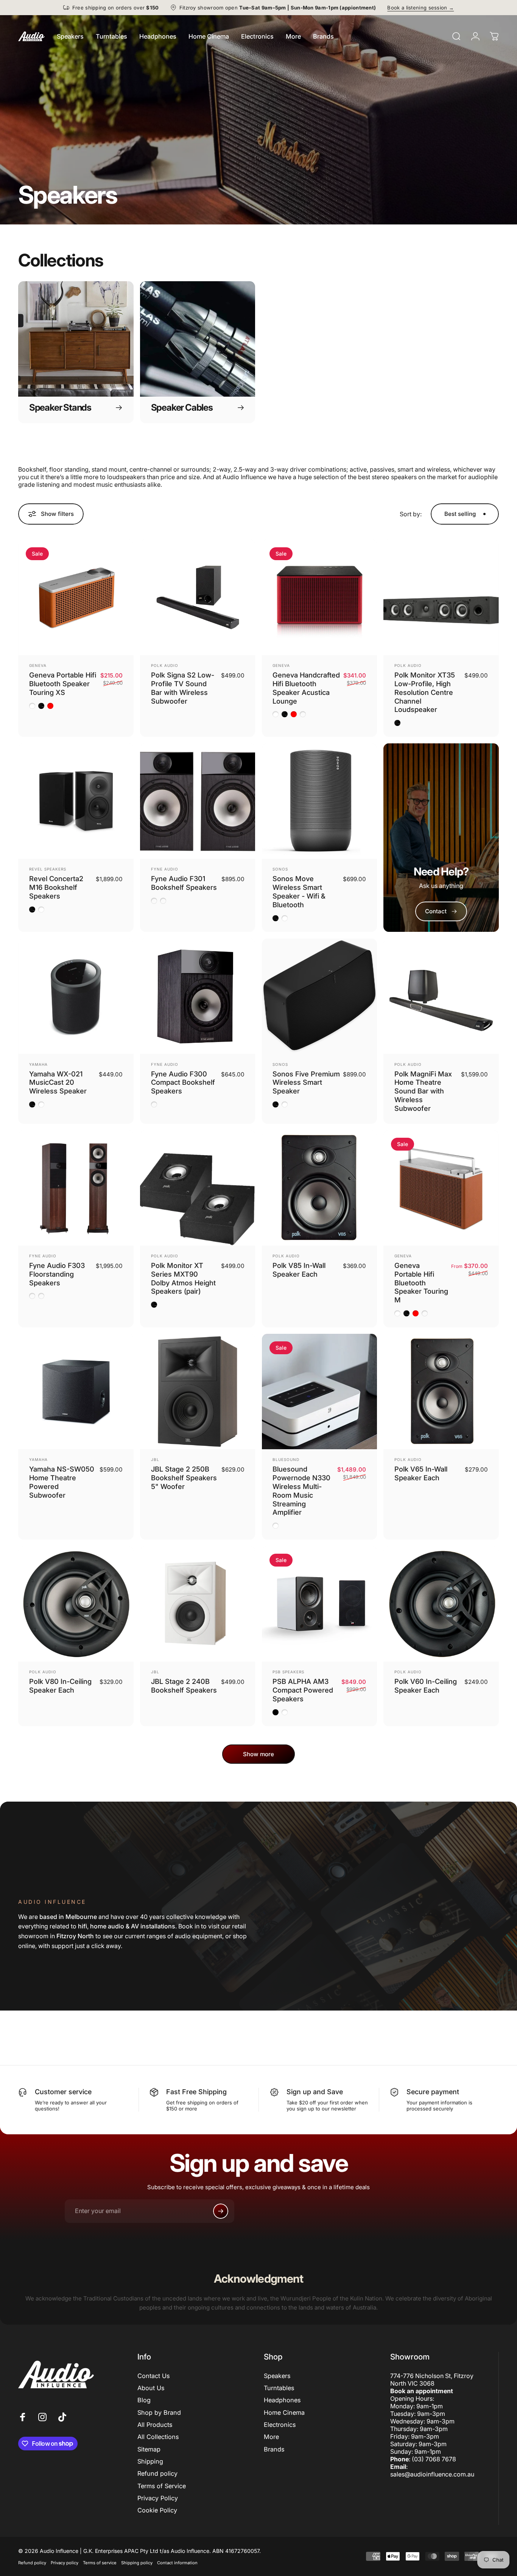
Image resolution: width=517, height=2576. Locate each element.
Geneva (38, 665)
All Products (155, 2425)
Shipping (150, 2461)
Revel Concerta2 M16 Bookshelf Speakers (56, 887)
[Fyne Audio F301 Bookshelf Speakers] (198, 801)
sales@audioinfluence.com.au (432, 2474)
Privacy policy (65, 2563)
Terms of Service (162, 2486)
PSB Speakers (288, 1672)
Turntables (279, 2388)
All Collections (158, 2437)
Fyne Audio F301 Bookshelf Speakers (184, 883)
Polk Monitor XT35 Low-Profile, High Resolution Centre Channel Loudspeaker (425, 692)
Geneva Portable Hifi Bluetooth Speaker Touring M (421, 1283)
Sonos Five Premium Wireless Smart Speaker (306, 1082)
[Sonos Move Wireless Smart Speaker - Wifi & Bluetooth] (320, 801)
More (271, 2437)
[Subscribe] (221, 2211)
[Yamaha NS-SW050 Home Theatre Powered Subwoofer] (76, 1392)
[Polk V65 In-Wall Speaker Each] (441, 1392)
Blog (144, 2400)
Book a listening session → (420, 8)
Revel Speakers (48, 869)
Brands (274, 2449)
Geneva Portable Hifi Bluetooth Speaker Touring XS (63, 684)
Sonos (280, 869)
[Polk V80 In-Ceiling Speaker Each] (76, 1604)
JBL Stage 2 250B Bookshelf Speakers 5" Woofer (184, 1478)
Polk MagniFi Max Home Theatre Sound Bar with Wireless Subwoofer (423, 1091)
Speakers (277, 2376)
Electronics (280, 2425)
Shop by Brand (159, 2412)
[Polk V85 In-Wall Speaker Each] (320, 1188)
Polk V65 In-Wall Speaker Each (421, 1473)
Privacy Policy (158, 2498)
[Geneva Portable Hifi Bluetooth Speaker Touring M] (441, 1188)
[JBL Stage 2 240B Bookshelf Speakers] (198, 1604)
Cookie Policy (157, 2510)
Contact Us (153, 2376)
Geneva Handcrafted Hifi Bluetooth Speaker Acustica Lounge (306, 688)
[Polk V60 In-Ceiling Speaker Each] (441, 1604)
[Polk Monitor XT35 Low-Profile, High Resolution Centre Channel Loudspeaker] (441, 597)
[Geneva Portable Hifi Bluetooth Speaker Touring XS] (76, 597)
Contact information (177, 2563)
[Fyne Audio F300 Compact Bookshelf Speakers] (198, 996)
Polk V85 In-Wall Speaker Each (299, 1270)
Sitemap (149, 2449)
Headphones (282, 2400)
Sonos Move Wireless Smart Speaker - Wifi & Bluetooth (299, 892)
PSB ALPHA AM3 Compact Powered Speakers (303, 1690)
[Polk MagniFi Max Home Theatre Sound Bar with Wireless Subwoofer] (441, 996)
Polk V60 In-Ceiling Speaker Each (426, 1686)
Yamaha (38, 1064)
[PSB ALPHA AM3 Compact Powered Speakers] (320, 1604)
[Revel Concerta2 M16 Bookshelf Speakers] (76, 801)
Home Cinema (284, 2412)
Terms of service (100, 2563)
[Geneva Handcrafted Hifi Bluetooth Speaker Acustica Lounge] (320, 597)
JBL (155, 1459)
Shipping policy (137, 2563)
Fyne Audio (165, 869)
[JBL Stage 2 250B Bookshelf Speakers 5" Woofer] (198, 1392)
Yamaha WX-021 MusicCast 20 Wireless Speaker (58, 1082)
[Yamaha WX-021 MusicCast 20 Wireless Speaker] (76, 996)
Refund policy (157, 2473)
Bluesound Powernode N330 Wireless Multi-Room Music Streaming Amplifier (301, 1490)
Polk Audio (165, 665)
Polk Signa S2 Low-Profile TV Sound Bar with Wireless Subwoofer (183, 688)
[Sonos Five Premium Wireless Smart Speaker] (320, 996)
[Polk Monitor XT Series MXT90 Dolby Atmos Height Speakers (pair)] (198, 1188)
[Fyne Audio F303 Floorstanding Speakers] (76, 1188)
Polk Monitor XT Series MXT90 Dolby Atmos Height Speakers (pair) (183, 1278)
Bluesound (286, 1459)
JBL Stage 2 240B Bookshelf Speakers (184, 1686)
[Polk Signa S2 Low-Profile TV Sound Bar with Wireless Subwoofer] (198, 597)
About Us (151, 2388)
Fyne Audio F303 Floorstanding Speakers (57, 1274)
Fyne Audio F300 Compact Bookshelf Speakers (183, 1082)
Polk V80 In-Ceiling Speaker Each (60, 1686)
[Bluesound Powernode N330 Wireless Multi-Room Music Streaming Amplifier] (320, 1392)
